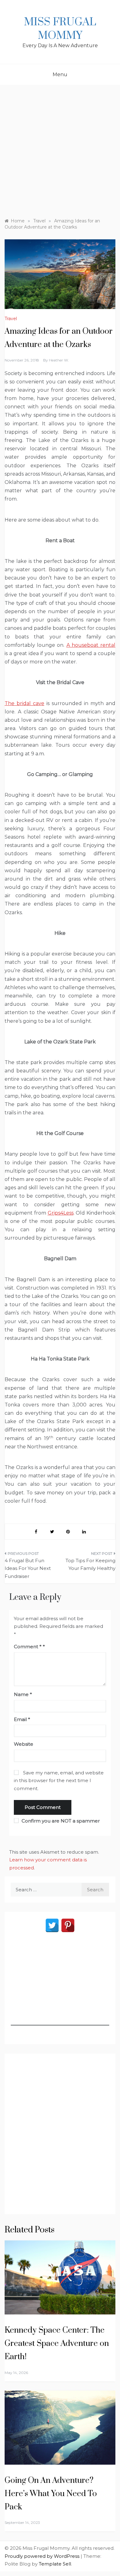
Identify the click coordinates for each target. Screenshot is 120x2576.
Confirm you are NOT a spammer (60, 1821)
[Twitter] (52, 1925)
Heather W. (59, 360)
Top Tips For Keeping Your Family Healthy (90, 1565)
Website (24, 1744)
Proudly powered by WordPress (43, 2556)
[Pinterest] (68, 1925)
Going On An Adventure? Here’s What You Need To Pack (51, 2494)
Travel (11, 319)
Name (23, 1694)
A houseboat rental (91, 645)
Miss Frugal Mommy (60, 29)
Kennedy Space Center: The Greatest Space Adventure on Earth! (57, 2344)
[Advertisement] (60, 148)
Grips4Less (61, 1213)
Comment (28, 1647)
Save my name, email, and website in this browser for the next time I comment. (59, 1781)
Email (22, 1719)
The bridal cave (24, 703)
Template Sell (55, 2564)
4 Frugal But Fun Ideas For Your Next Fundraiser (28, 1568)
